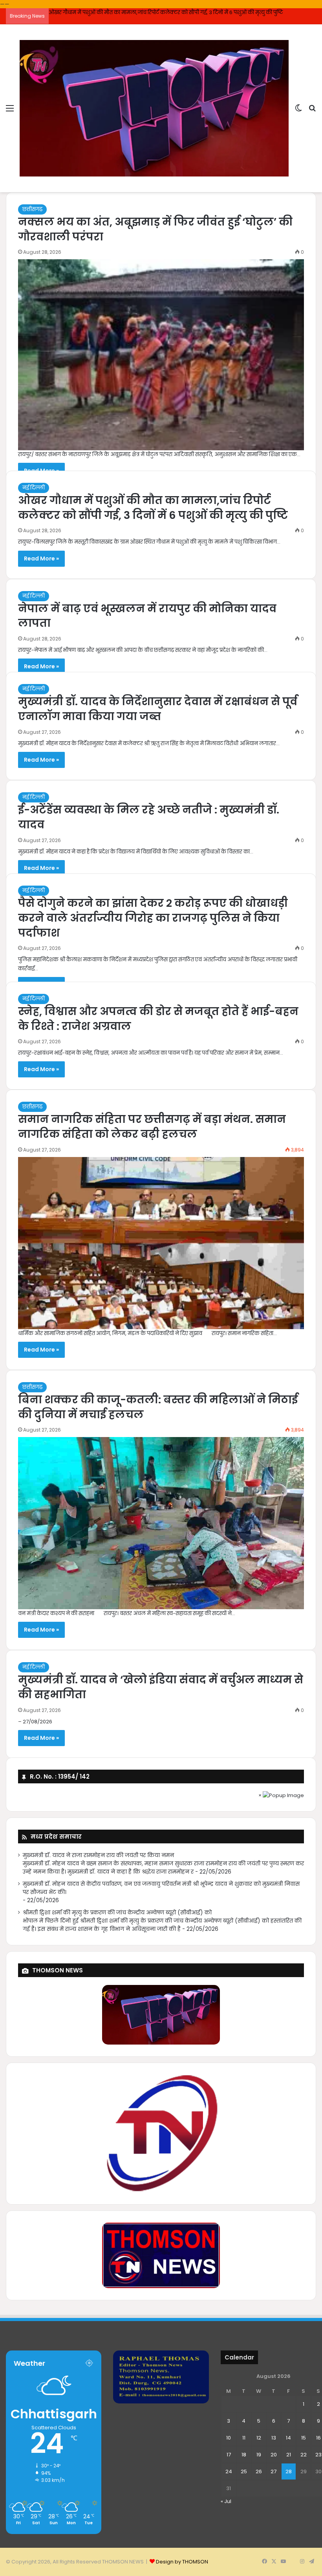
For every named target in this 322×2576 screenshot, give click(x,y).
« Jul (226, 2501)
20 (274, 2455)
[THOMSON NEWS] (154, 108)
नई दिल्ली (34, 488)
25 (244, 2471)
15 (304, 2438)
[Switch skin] (298, 111)
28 (289, 2471)
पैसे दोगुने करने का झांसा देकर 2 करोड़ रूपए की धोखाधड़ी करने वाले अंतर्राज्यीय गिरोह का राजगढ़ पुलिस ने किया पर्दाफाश (153, 918)
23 (318, 2455)
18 (244, 2455)
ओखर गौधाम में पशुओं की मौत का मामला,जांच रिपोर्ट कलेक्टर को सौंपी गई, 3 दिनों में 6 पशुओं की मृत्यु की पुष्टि (153, 508)
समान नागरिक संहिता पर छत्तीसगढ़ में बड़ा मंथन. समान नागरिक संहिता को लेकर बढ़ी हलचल (152, 1127)
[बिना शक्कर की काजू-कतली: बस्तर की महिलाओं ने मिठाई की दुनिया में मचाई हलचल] (161, 1523)
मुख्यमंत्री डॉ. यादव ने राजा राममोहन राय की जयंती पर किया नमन (98, 1855)
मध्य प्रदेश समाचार (56, 1836)
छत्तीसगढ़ (32, 209)
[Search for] (312, 111)
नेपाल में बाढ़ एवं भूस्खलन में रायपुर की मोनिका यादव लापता (113, 12)
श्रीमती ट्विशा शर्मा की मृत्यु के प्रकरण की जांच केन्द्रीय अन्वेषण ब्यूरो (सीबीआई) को (117, 1913)
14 (288, 2438)
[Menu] (10, 111)
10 (229, 2438)
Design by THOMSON (182, 2562)
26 (259, 2471)
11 (244, 2438)
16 (318, 2438)
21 (289, 2455)
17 (229, 2455)
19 (259, 2455)
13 (274, 2438)
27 (274, 2471)
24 (229, 2471)
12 (259, 2438)
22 (304, 2455)
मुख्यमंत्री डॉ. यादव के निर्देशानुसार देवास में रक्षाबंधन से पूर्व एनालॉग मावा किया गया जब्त (158, 709)
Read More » (41, 558)
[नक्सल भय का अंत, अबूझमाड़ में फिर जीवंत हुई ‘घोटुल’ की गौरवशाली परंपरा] (161, 355)
